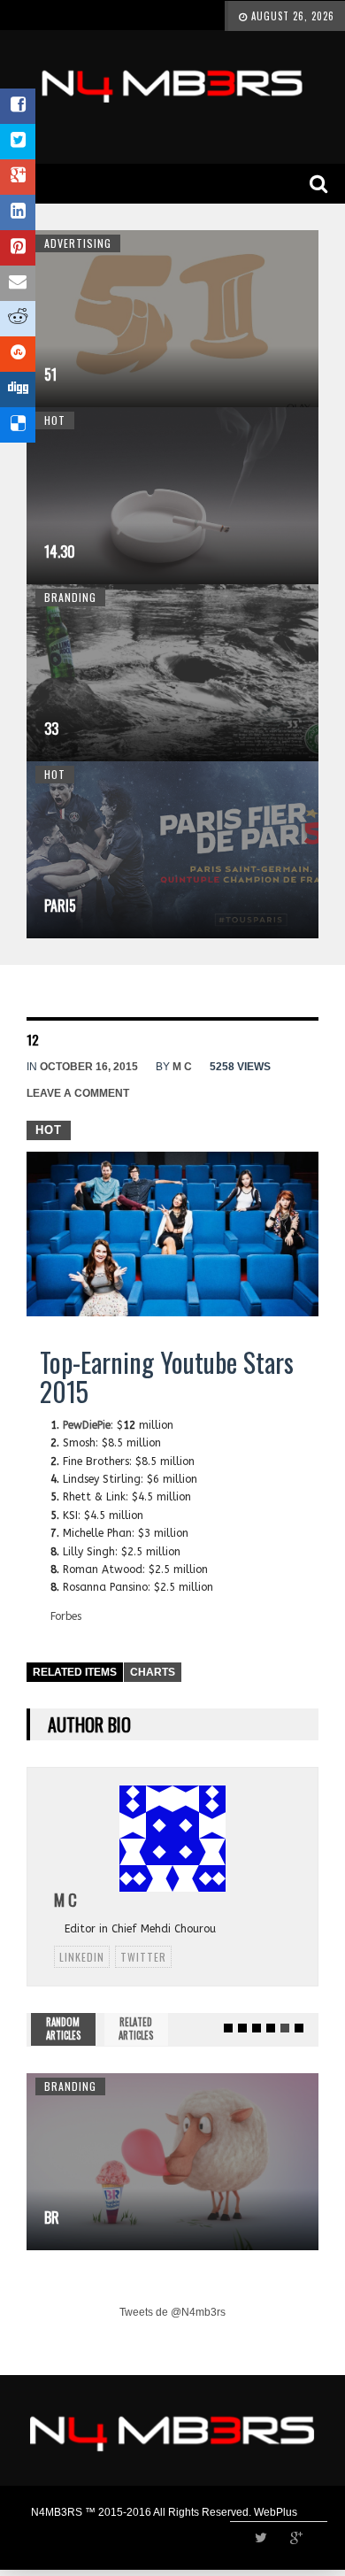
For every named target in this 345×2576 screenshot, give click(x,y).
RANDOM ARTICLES (63, 2029)
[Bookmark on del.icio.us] (18, 425)
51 (50, 374)
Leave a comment (78, 1093)
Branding (70, 597)
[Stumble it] (18, 354)
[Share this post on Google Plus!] (18, 177)
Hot (55, 420)
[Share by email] (18, 283)
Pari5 (60, 906)
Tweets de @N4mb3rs (172, 2312)
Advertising (78, 243)
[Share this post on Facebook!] (18, 106)
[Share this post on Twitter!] (18, 142)
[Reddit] (18, 319)
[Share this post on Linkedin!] (18, 212)
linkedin (82, 1957)
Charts (153, 1672)
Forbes (66, 1616)
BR (52, 2217)
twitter (143, 1957)
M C (182, 1067)
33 (51, 729)
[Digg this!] (18, 389)
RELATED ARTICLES (136, 2029)
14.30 (60, 551)
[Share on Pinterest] (18, 248)
